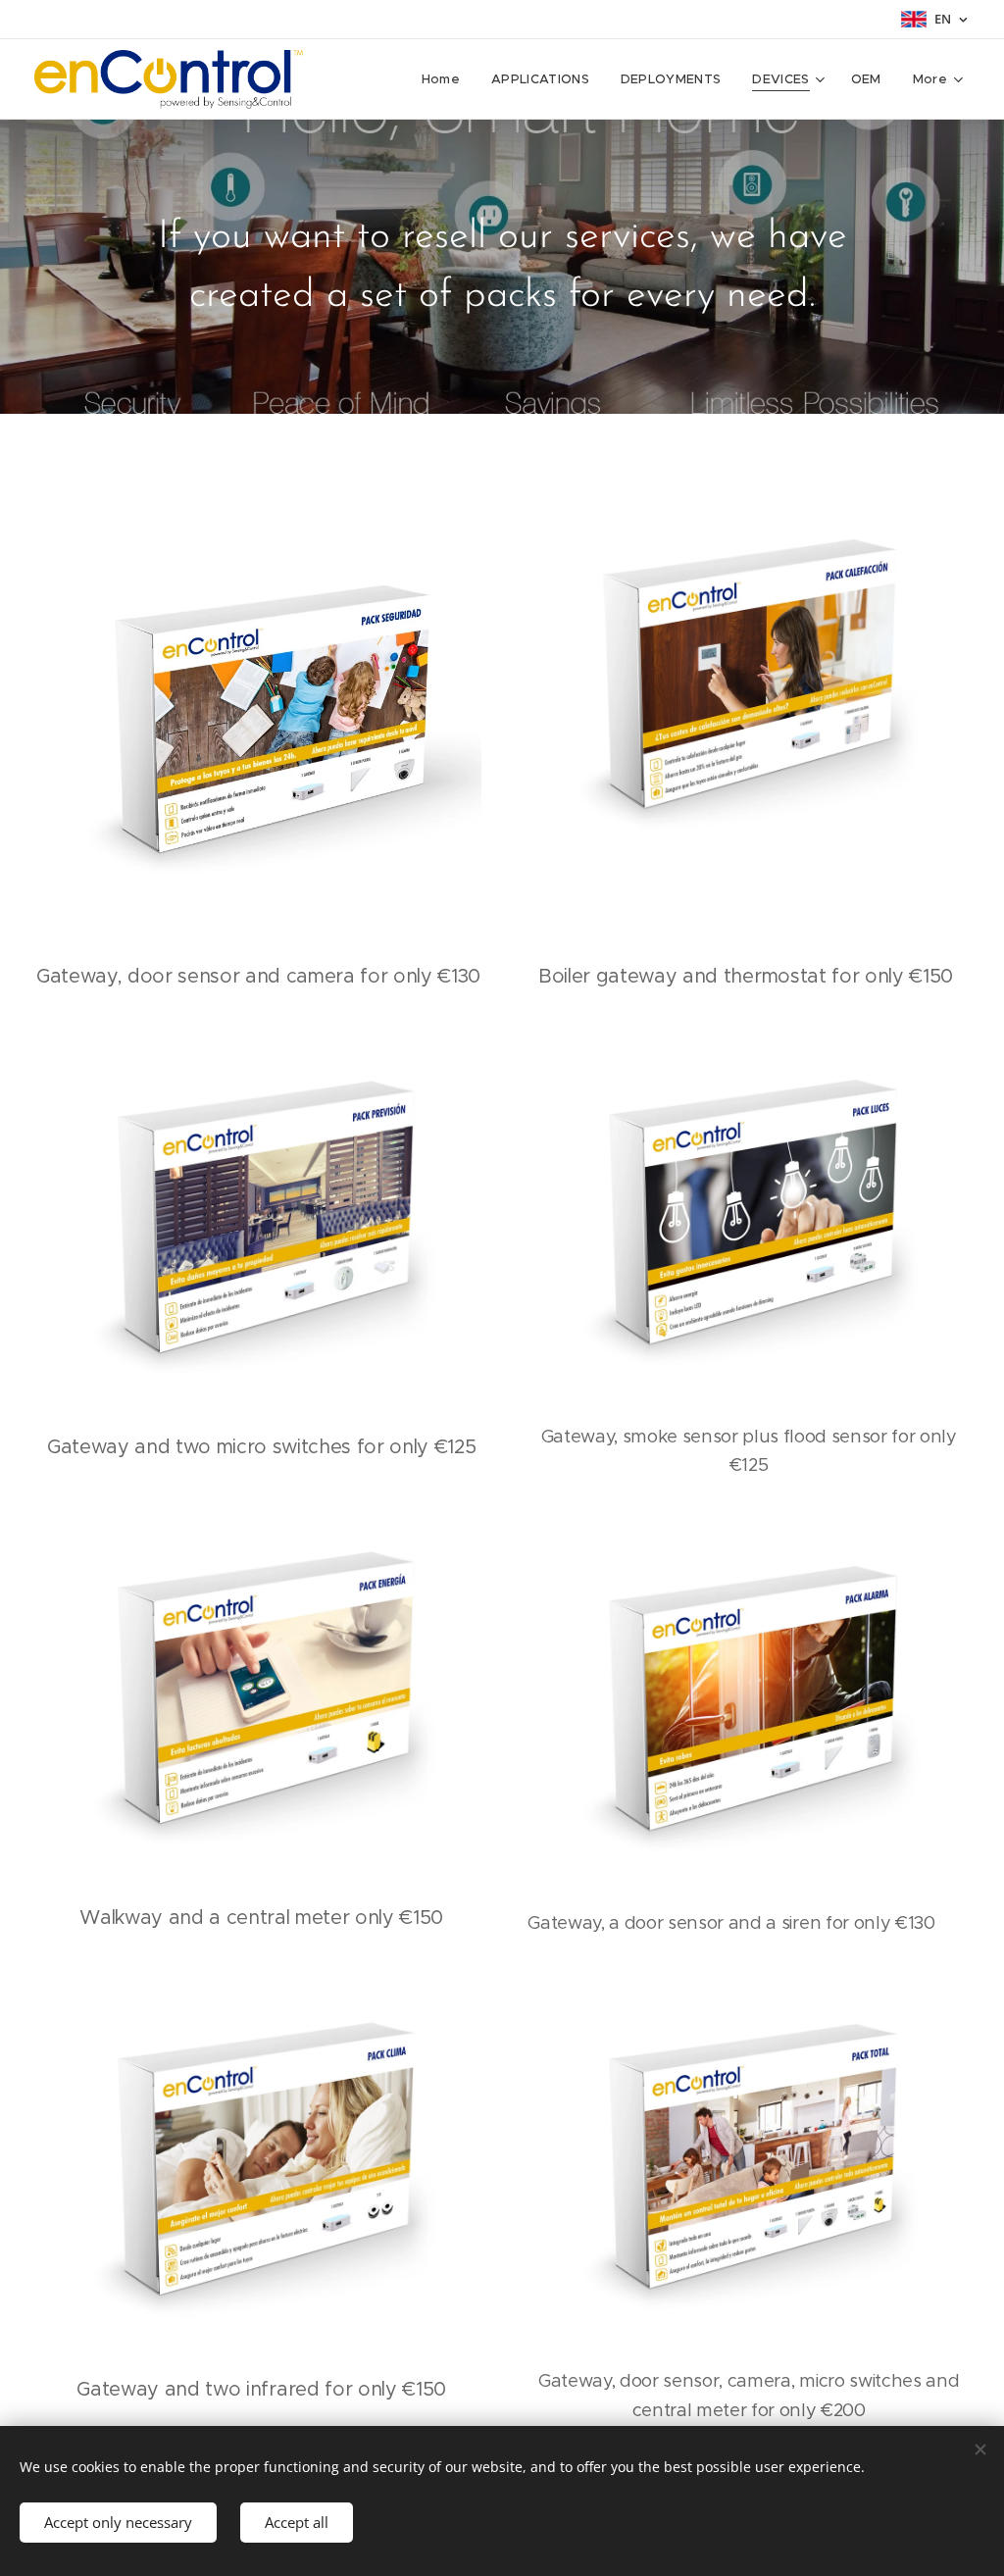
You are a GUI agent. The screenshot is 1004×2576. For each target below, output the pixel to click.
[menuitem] (446, 79)
